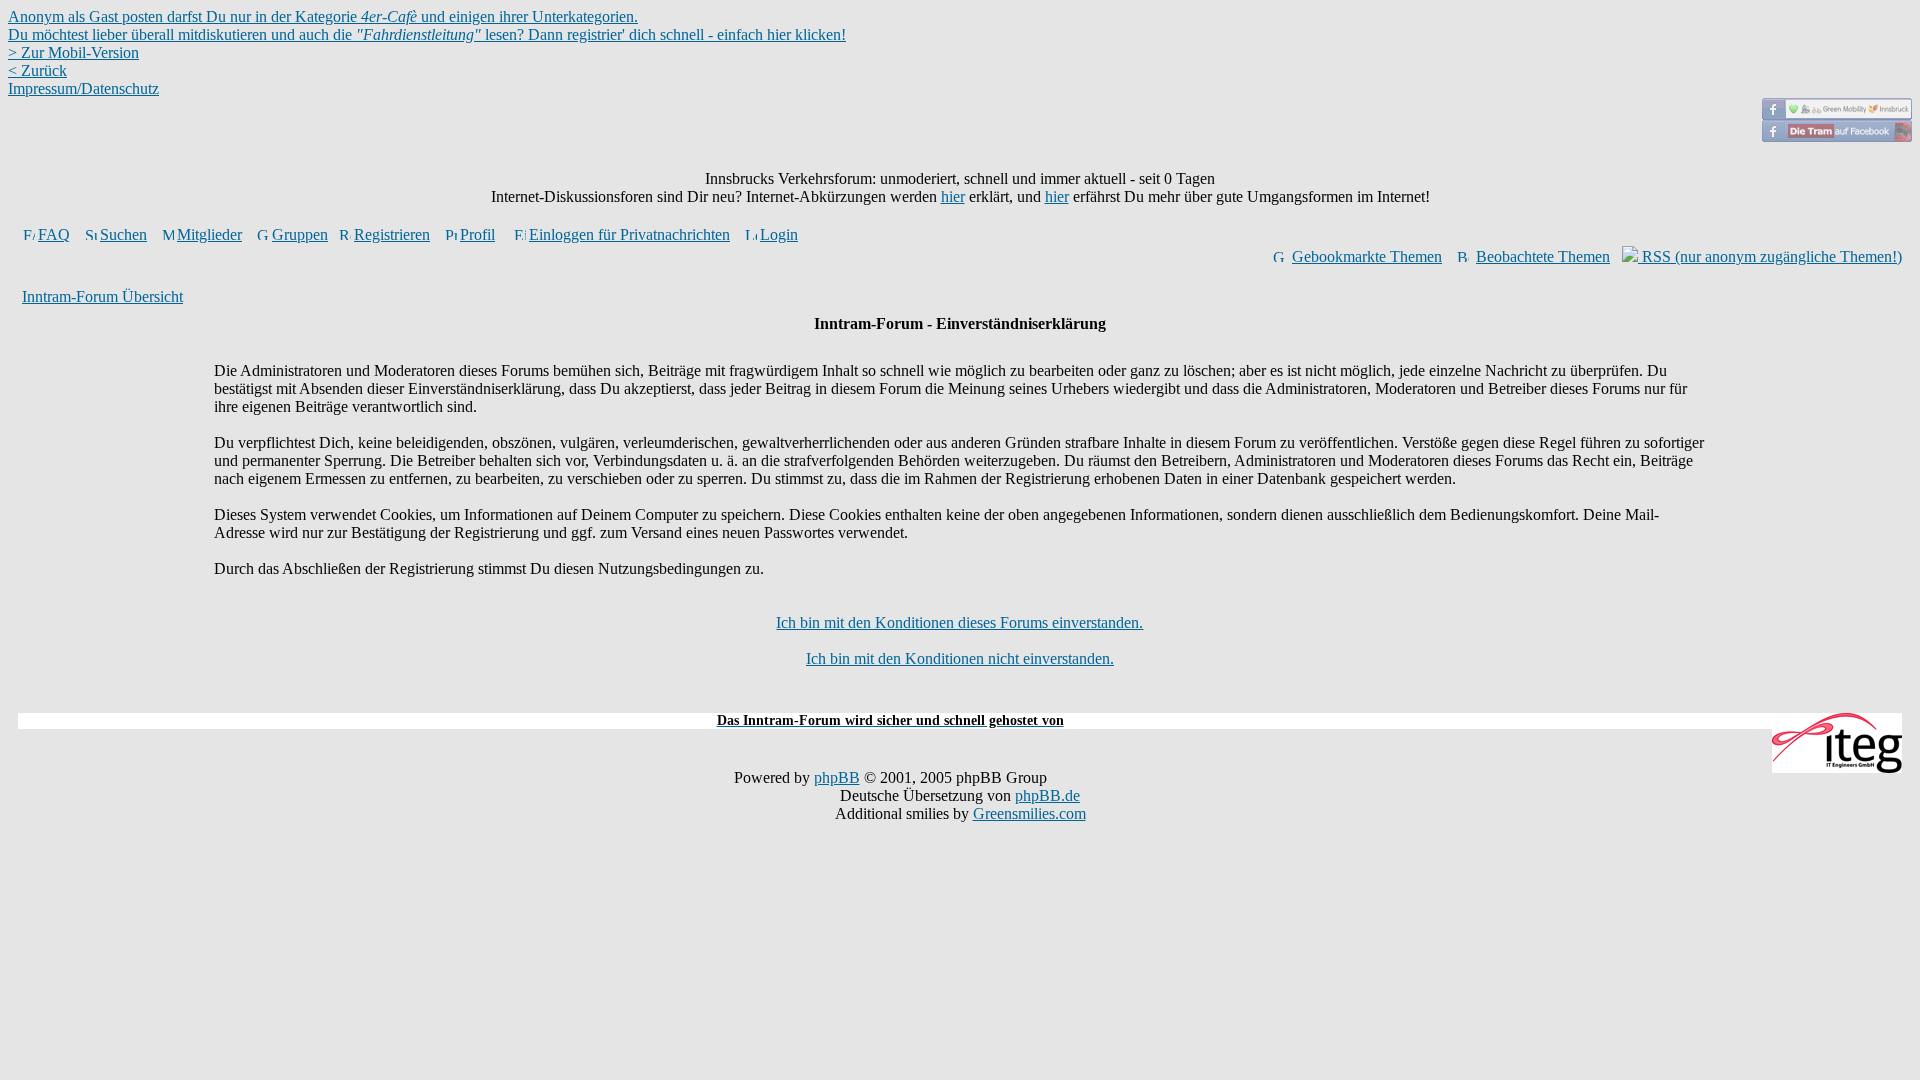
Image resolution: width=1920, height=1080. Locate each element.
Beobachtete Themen (1543, 256)
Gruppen (300, 234)
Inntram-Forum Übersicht (102, 296)
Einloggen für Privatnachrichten (629, 234)
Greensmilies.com (1029, 813)
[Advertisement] (960, 701)
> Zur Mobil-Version (73, 52)
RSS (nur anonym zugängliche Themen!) (1770, 256)
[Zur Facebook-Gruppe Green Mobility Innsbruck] (1837, 114)
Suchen (123, 234)
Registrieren (392, 234)
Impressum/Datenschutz (83, 88)
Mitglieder (209, 234)
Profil (477, 234)
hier (953, 196)
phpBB (837, 777)
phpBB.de (1047, 795)
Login (779, 234)
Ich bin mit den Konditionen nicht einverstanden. (960, 658)
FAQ (54, 234)
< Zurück (37, 70)
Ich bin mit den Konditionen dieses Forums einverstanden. (959, 622)
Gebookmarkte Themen (1367, 256)
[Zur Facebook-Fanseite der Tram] (1837, 136)
